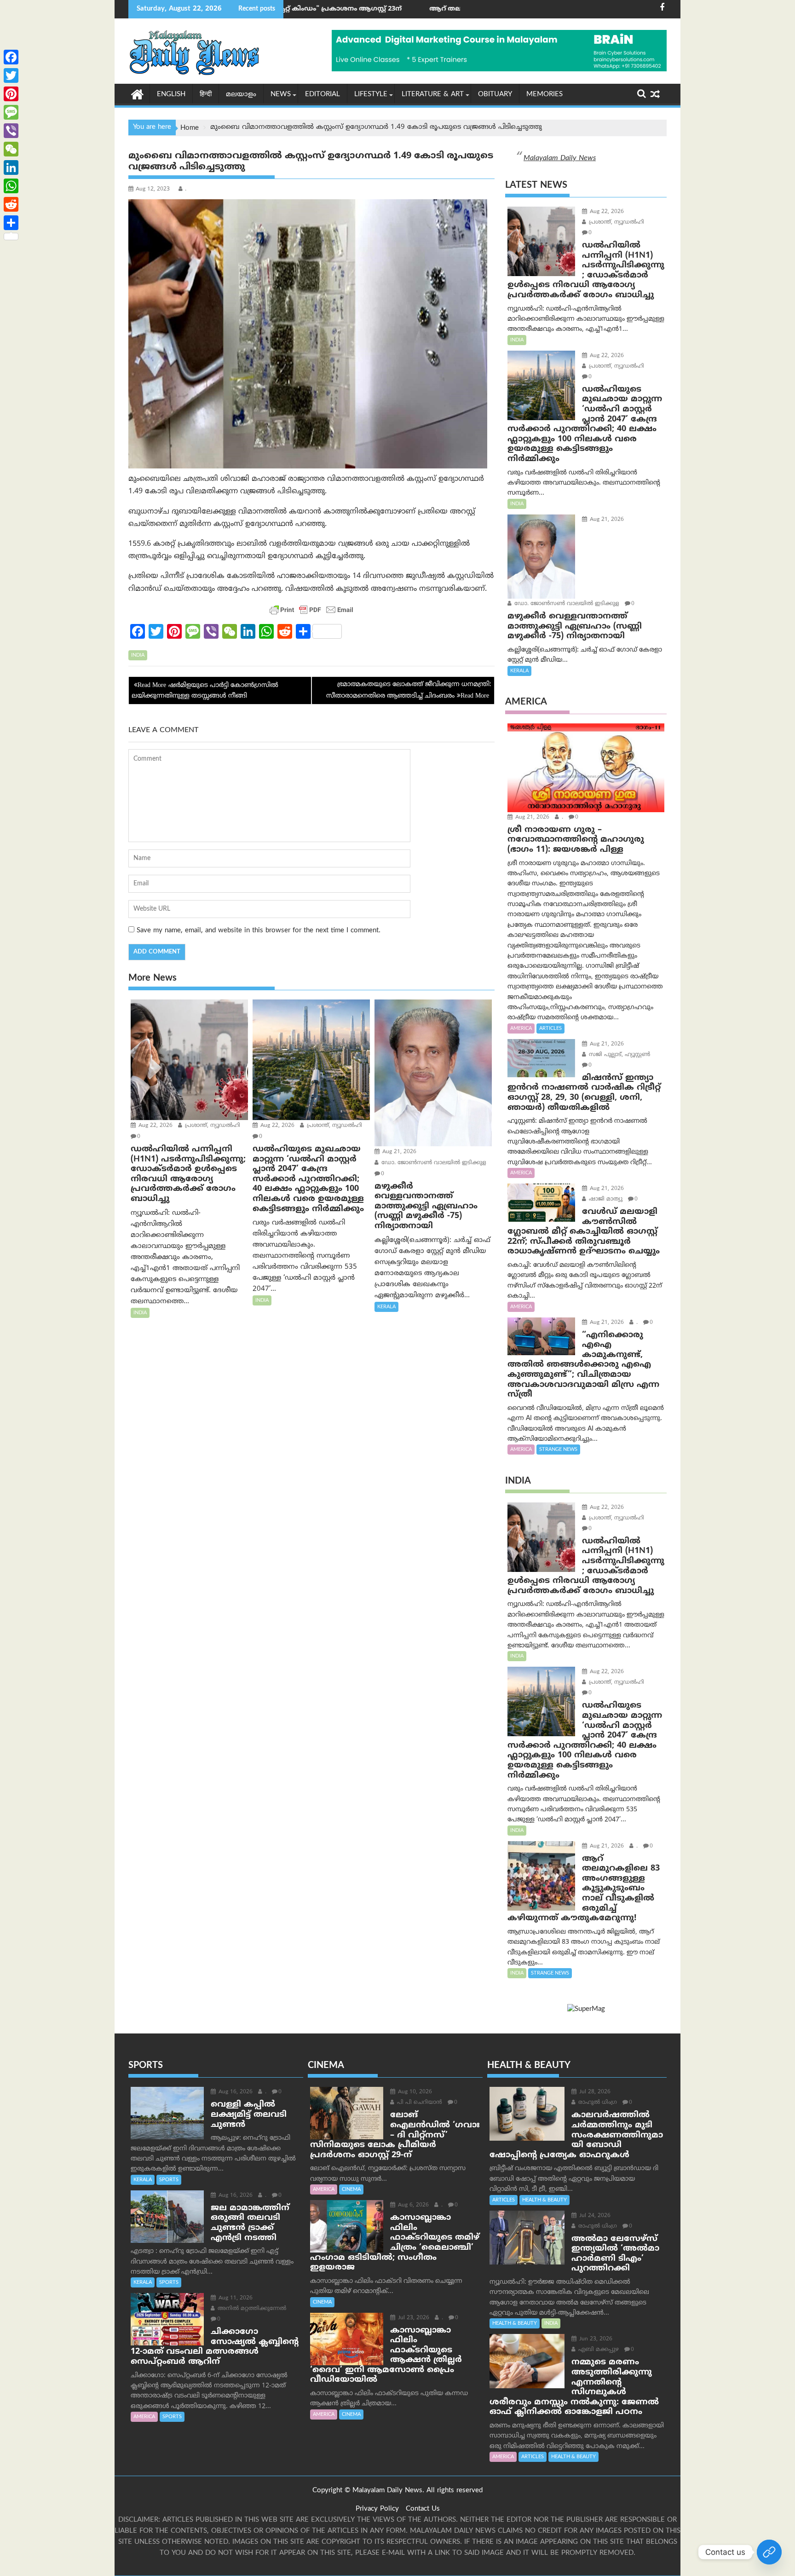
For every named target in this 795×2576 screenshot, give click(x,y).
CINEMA (351, 2189)
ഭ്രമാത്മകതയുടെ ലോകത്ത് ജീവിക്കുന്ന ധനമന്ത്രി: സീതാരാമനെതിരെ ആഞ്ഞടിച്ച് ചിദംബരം (409, 690)
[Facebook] (11, 57)
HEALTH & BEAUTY (544, 2200)
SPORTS (169, 2180)
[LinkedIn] (11, 167)
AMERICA (521, 1028)
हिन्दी (206, 95)
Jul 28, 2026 (594, 2092)
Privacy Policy (377, 2509)
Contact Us (423, 2509)
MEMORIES (544, 95)
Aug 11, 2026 (235, 2298)
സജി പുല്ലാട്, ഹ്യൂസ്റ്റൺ (619, 1055)
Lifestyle (371, 95)
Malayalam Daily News (560, 158)
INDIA (138, 655)
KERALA (386, 1307)
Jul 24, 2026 (594, 2216)
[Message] (11, 112)
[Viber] (11, 131)
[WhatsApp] (11, 186)
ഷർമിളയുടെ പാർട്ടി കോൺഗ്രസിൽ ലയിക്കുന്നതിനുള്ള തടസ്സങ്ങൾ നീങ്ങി (205, 690)
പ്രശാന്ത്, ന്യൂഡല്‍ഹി (212, 1126)
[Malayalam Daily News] (137, 94)
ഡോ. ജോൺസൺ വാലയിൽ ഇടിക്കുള (433, 1163)
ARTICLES (550, 1028)
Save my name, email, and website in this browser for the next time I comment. (259, 931)
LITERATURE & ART (433, 95)
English (171, 95)
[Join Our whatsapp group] (769, 2552)
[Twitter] (11, 75)
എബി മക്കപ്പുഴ (598, 2350)
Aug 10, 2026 (414, 2092)
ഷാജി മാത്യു (605, 1199)
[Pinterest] (11, 94)
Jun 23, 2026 (595, 2339)
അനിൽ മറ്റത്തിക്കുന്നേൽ (251, 2309)
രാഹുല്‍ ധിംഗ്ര (597, 2103)
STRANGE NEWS (558, 1450)
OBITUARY (495, 95)
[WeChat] (11, 149)
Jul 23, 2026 (413, 2318)
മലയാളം (241, 95)
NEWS (281, 95)
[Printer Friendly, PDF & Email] (311, 610)
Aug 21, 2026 (398, 1152)
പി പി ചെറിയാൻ (419, 2103)
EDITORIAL (323, 95)
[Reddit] (11, 204)
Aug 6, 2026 (412, 2205)
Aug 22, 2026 (155, 1126)
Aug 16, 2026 (235, 2092)
